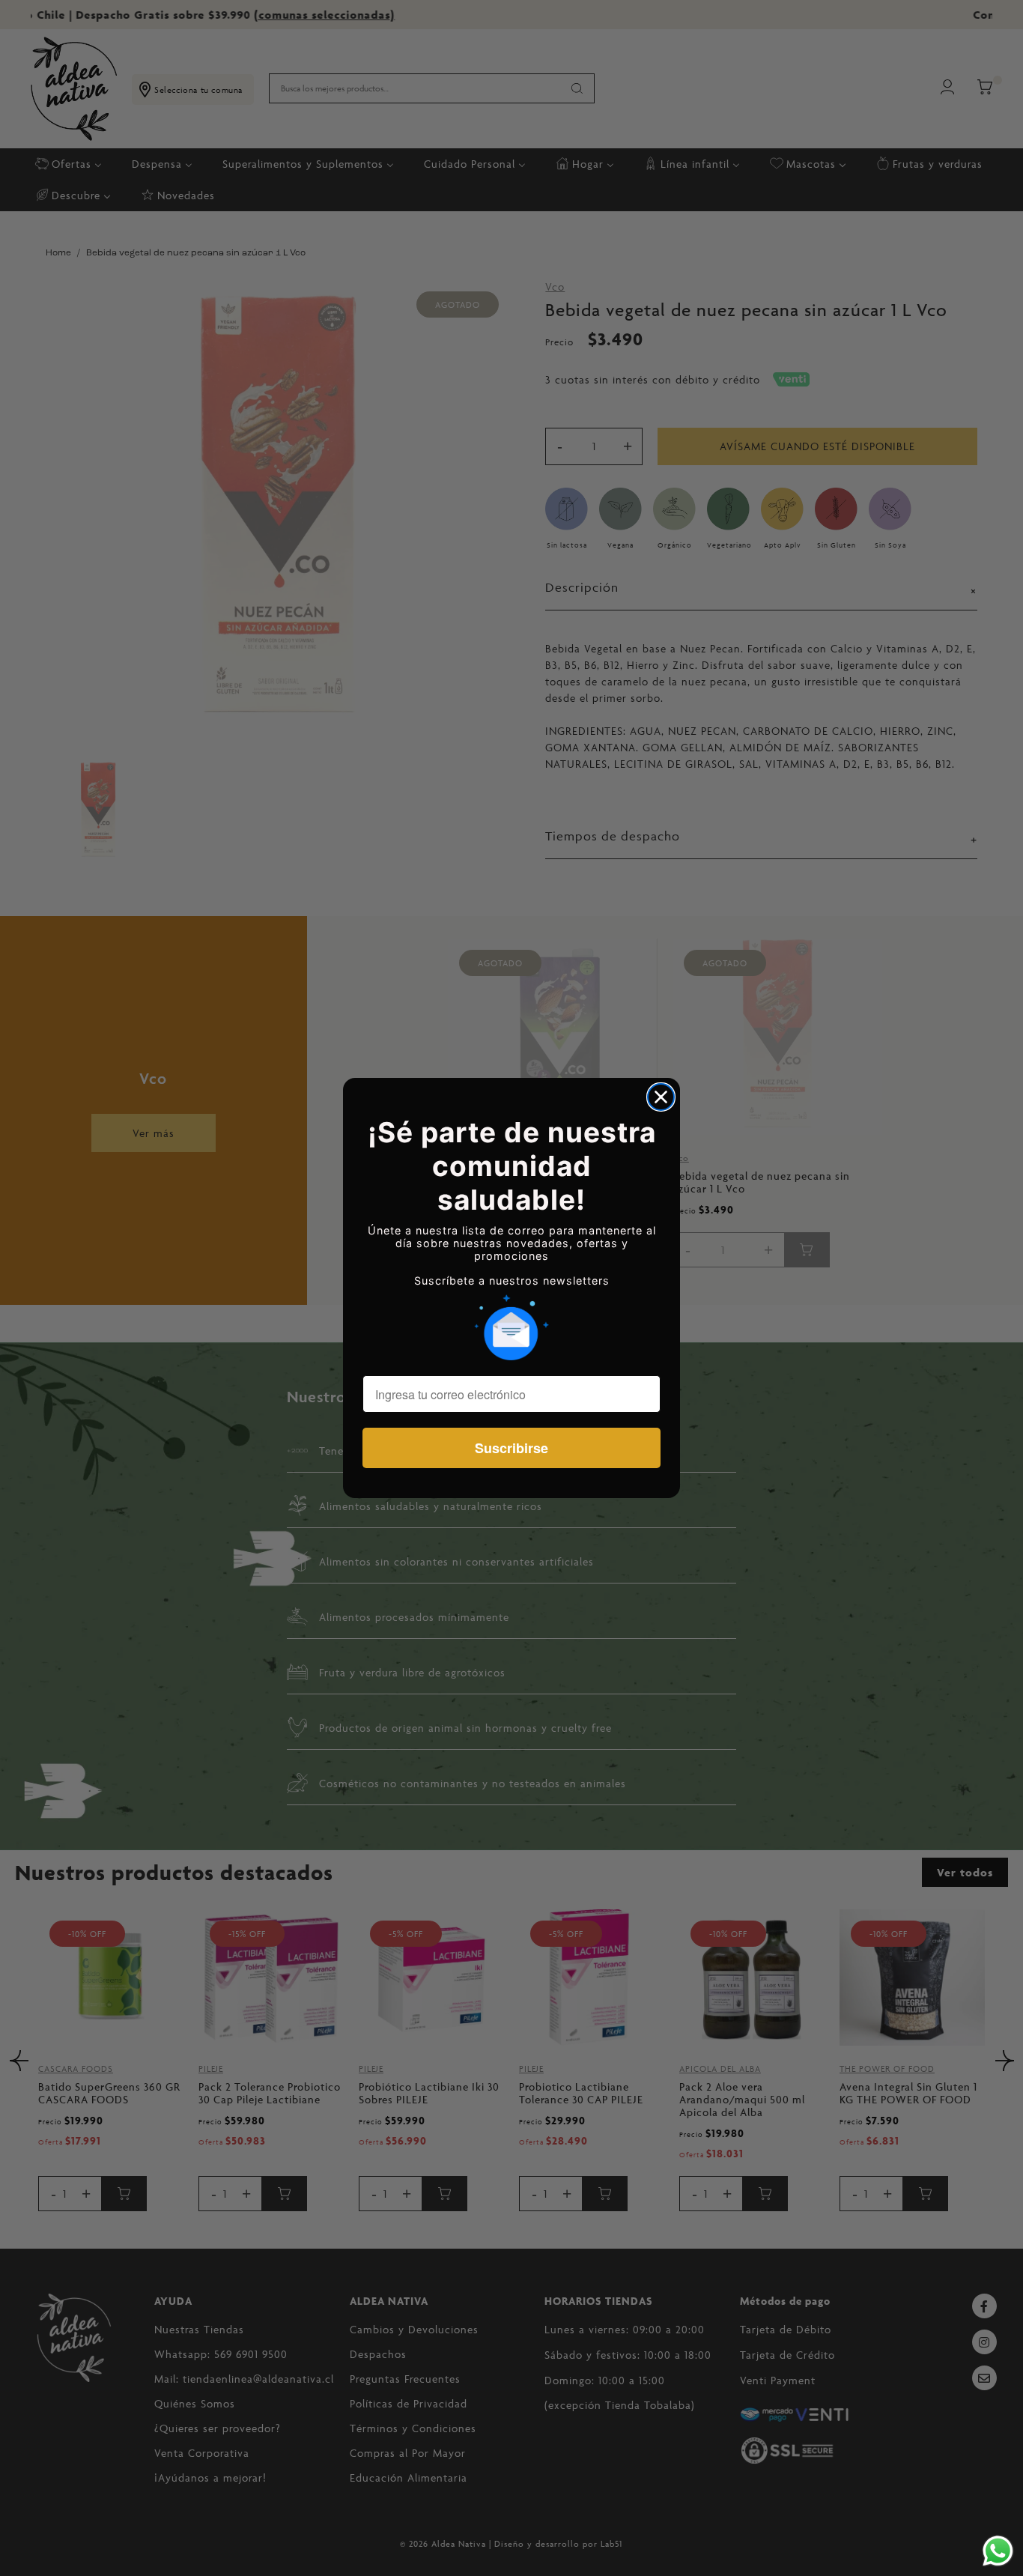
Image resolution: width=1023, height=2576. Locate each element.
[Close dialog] (661, 1097)
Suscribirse (511, 1448)
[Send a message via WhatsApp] (998, 2551)
